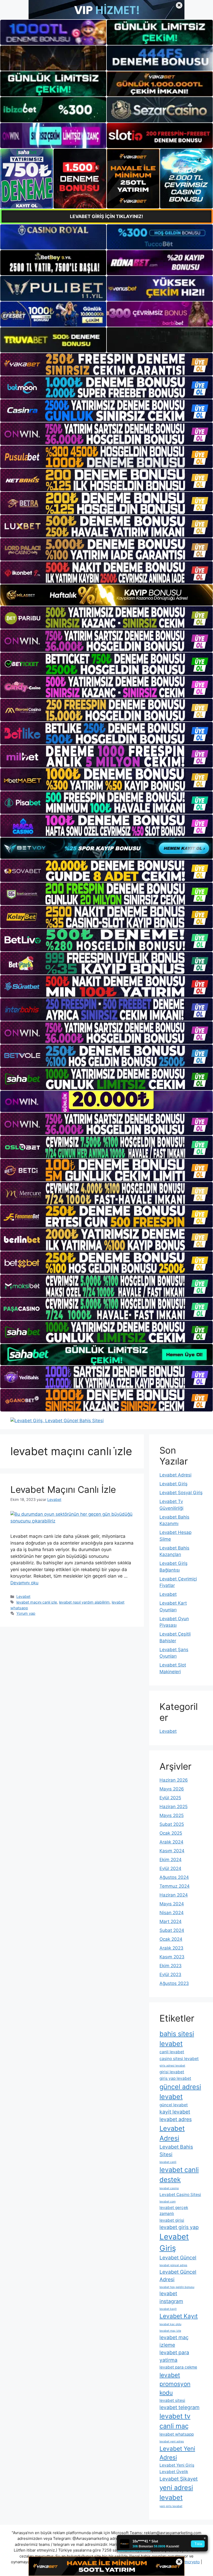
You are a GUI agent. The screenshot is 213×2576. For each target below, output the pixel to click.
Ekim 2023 (171, 1966)
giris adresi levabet (172, 2066)
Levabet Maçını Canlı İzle (63, 1489)
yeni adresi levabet (176, 2492)
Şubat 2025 (172, 1824)
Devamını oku (24, 1583)
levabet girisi (172, 2220)
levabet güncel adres (173, 2265)
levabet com (168, 2202)
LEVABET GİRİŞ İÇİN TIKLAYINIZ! (106, 216)
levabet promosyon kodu (175, 2384)
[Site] (106, 364)
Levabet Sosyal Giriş (181, 1493)
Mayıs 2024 (172, 1904)
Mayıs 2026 (172, 1789)
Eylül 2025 (170, 1798)
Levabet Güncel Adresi (178, 2276)
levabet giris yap (179, 2227)
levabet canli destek (179, 2175)
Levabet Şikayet (179, 2479)
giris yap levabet (175, 2078)
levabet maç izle (170, 2331)
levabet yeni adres (172, 2441)
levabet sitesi (172, 2400)
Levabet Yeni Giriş (177, 2465)
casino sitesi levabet (179, 2059)
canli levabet (172, 2052)
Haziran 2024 (174, 1895)
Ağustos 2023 (174, 1983)
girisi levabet (172, 2072)
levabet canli (168, 2162)
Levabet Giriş (174, 1484)
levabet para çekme (178, 2367)
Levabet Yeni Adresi (177, 2453)
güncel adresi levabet (180, 2092)
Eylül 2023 (170, 1975)
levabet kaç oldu (170, 2324)
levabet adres (176, 2119)
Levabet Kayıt (179, 2316)
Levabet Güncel (178, 2258)
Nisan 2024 (172, 1913)
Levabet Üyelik (174, 2472)
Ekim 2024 (171, 1860)
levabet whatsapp (177, 2434)
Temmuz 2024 (175, 1886)
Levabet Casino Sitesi (180, 2195)
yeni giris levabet (171, 2506)
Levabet (23, 1596)
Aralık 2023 (171, 1948)
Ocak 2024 (171, 1939)
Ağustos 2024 (174, 1877)
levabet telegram (179, 2407)
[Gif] (106, 595)
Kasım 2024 (172, 1851)
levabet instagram (171, 2297)
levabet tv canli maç (175, 2421)
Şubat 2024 (172, 1930)
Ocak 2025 (171, 1833)
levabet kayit (168, 2309)
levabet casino (169, 2188)
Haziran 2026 (174, 1780)
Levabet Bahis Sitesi (176, 2151)
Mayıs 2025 (172, 1815)
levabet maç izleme (174, 2341)
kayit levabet (175, 2112)
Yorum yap (26, 1613)
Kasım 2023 (172, 1957)
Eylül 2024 (170, 1868)
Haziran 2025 (174, 1807)
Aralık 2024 (171, 1842)
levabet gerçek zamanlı (174, 2211)
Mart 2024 (171, 1921)
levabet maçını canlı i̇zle (37, 1602)
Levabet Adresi (175, 1475)
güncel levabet (174, 2105)
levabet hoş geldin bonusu (177, 2287)
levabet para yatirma (174, 2356)
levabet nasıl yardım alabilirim (84, 1602)
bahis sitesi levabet (177, 2039)
